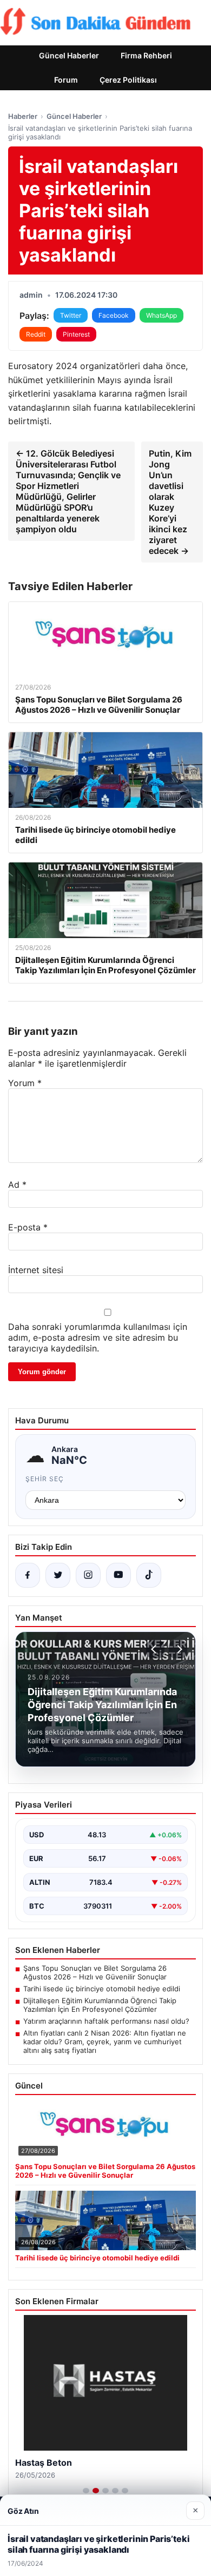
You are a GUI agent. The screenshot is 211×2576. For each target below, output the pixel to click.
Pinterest (76, 334)
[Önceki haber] (155, 1649)
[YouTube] (118, 1575)
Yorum (25, 1083)
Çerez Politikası (128, 80)
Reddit (36, 334)
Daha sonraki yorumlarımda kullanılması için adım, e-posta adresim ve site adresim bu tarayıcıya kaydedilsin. (98, 1337)
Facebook (114, 315)
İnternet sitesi (36, 1270)
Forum (66, 80)
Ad (17, 1185)
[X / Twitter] (58, 1575)
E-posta (28, 1227)
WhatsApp (161, 315)
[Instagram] (88, 1575)
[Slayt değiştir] (86, 2491)
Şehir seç (45, 1479)
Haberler (23, 116)
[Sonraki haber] (178, 1649)
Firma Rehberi (146, 55)
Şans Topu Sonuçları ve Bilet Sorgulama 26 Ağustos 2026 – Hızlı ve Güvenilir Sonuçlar (95, 1972)
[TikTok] (149, 1575)
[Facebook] (28, 1575)
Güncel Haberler (69, 55)
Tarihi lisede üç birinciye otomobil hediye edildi (102, 1989)
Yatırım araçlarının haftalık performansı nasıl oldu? (106, 2021)
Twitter (71, 315)
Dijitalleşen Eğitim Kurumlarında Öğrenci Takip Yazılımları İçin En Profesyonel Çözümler (100, 2005)
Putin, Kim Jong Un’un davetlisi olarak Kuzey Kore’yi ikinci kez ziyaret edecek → (170, 502)
